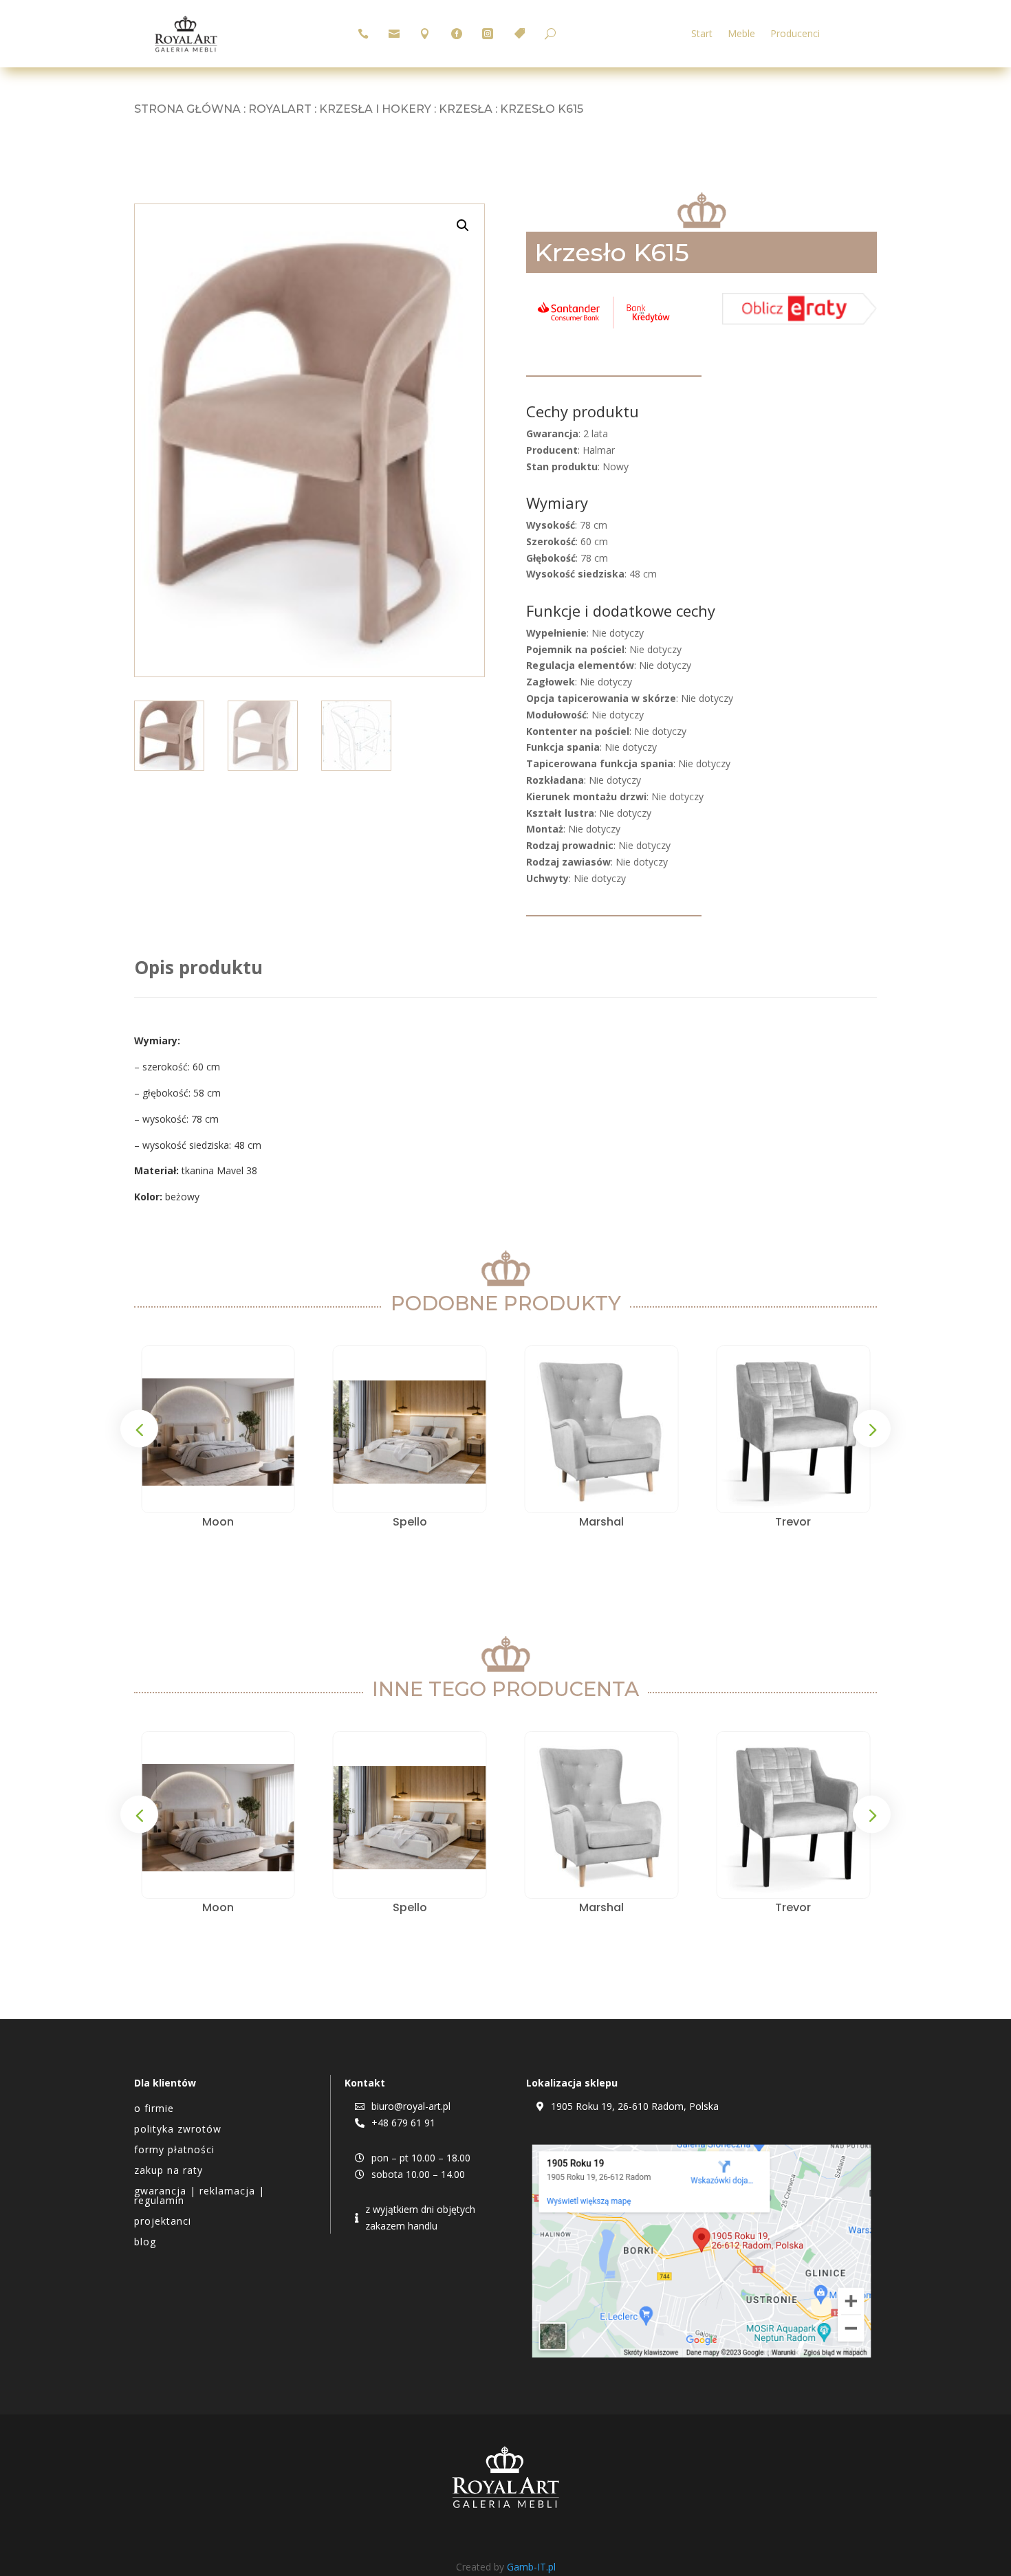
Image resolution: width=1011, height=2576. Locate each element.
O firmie (154, 2109)
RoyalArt (280, 109)
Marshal (601, 1522)
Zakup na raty (168, 2171)
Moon (218, 1522)
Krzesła (466, 109)
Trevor (793, 1522)
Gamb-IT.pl (531, 2567)
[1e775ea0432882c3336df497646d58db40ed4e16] (604, 328)
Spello (410, 1522)
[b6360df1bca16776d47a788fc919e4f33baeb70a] (800, 321)
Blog (145, 2243)
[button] (463, 225)
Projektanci (163, 2222)
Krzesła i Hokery (375, 109)
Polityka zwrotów (178, 2130)
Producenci (795, 34)
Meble (741, 34)
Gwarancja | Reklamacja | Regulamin (199, 2197)
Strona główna (187, 109)
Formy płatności (174, 2150)
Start (702, 34)
